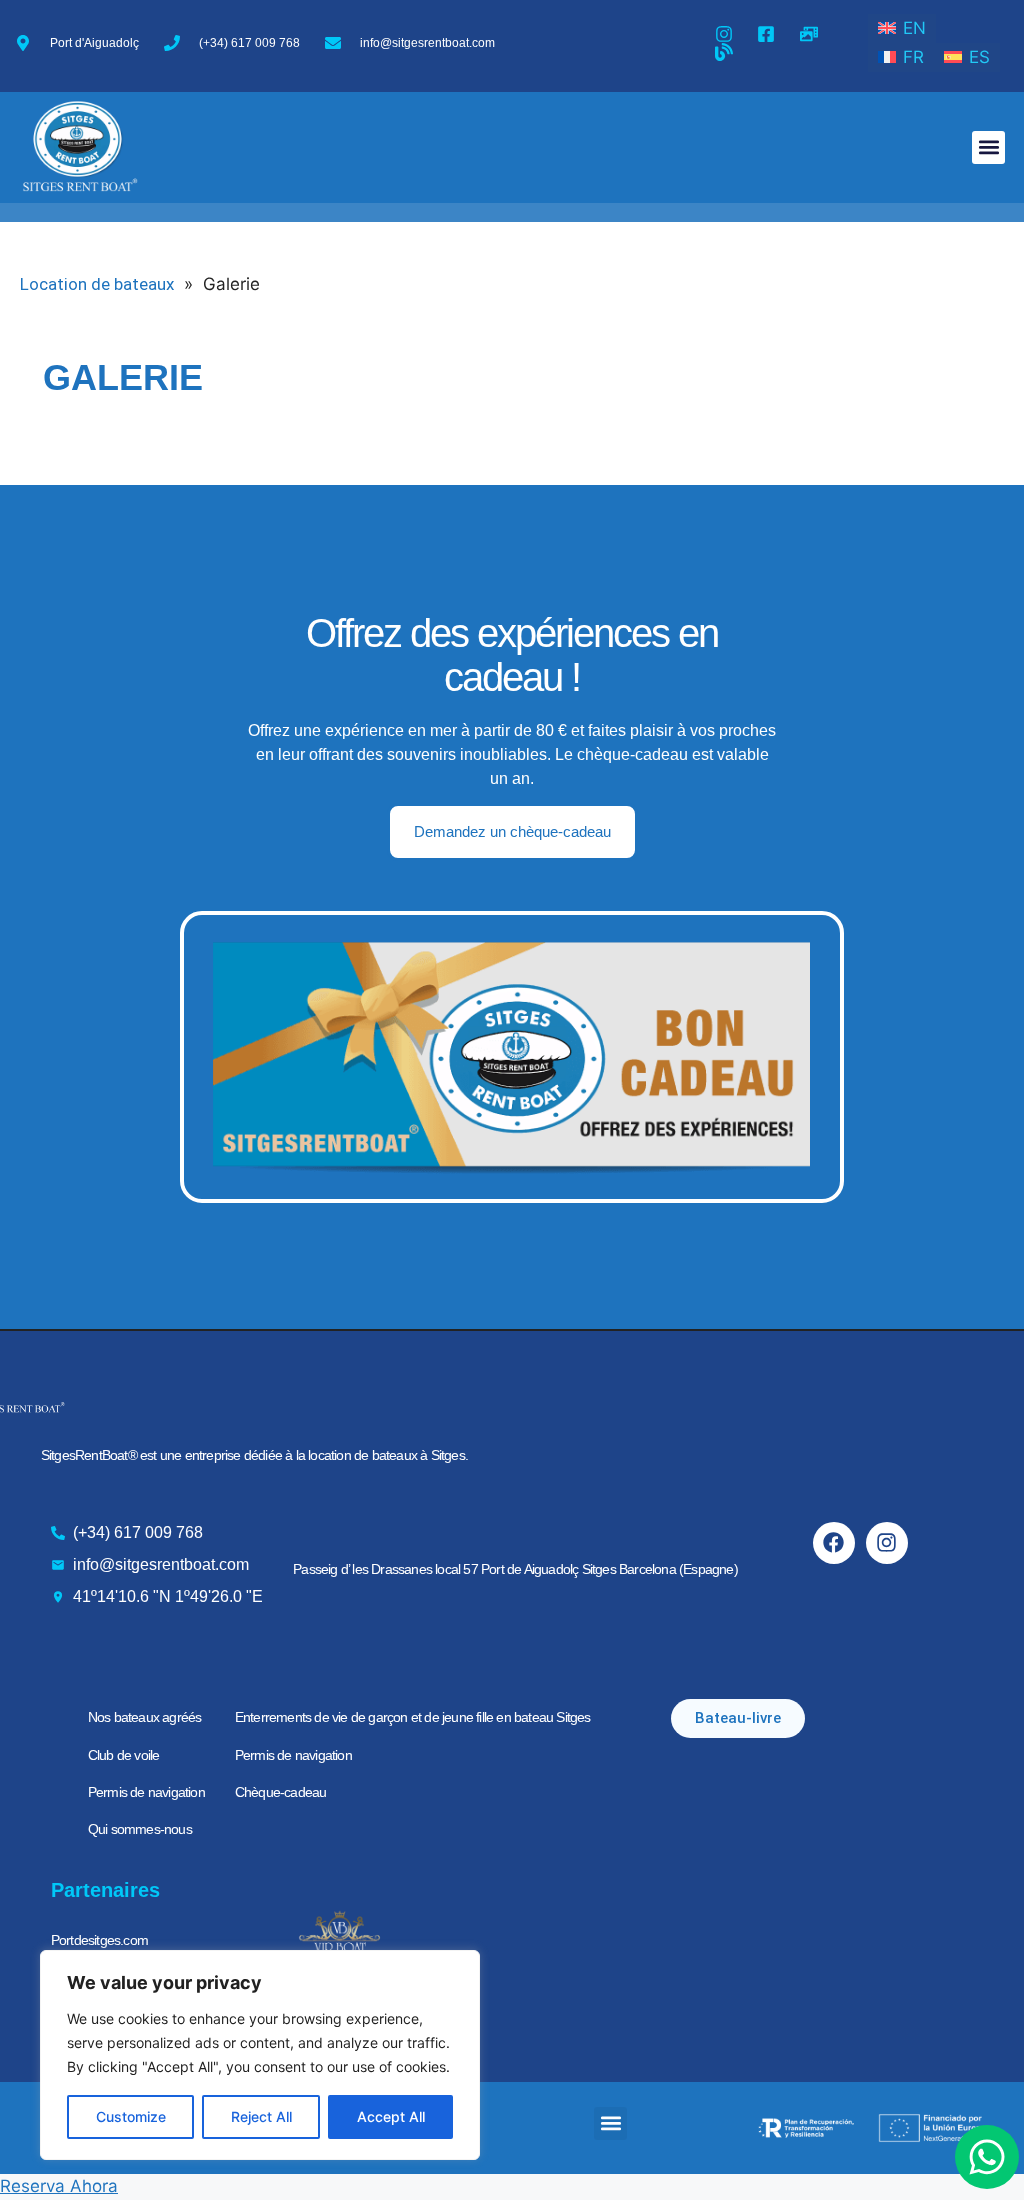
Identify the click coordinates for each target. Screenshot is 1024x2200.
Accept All (391, 2116)
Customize (131, 2116)
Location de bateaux (97, 284)
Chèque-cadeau (281, 1792)
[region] (260, 2055)
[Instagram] (887, 1543)
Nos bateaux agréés (145, 1717)
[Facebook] (834, 1543)
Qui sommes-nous (140, 1829)
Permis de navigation (146, 1792)
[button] (988, 147)
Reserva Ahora (59, 2186)
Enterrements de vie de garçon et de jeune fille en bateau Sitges (413, 1717)
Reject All (261, 2116)
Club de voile (124, 1755)
